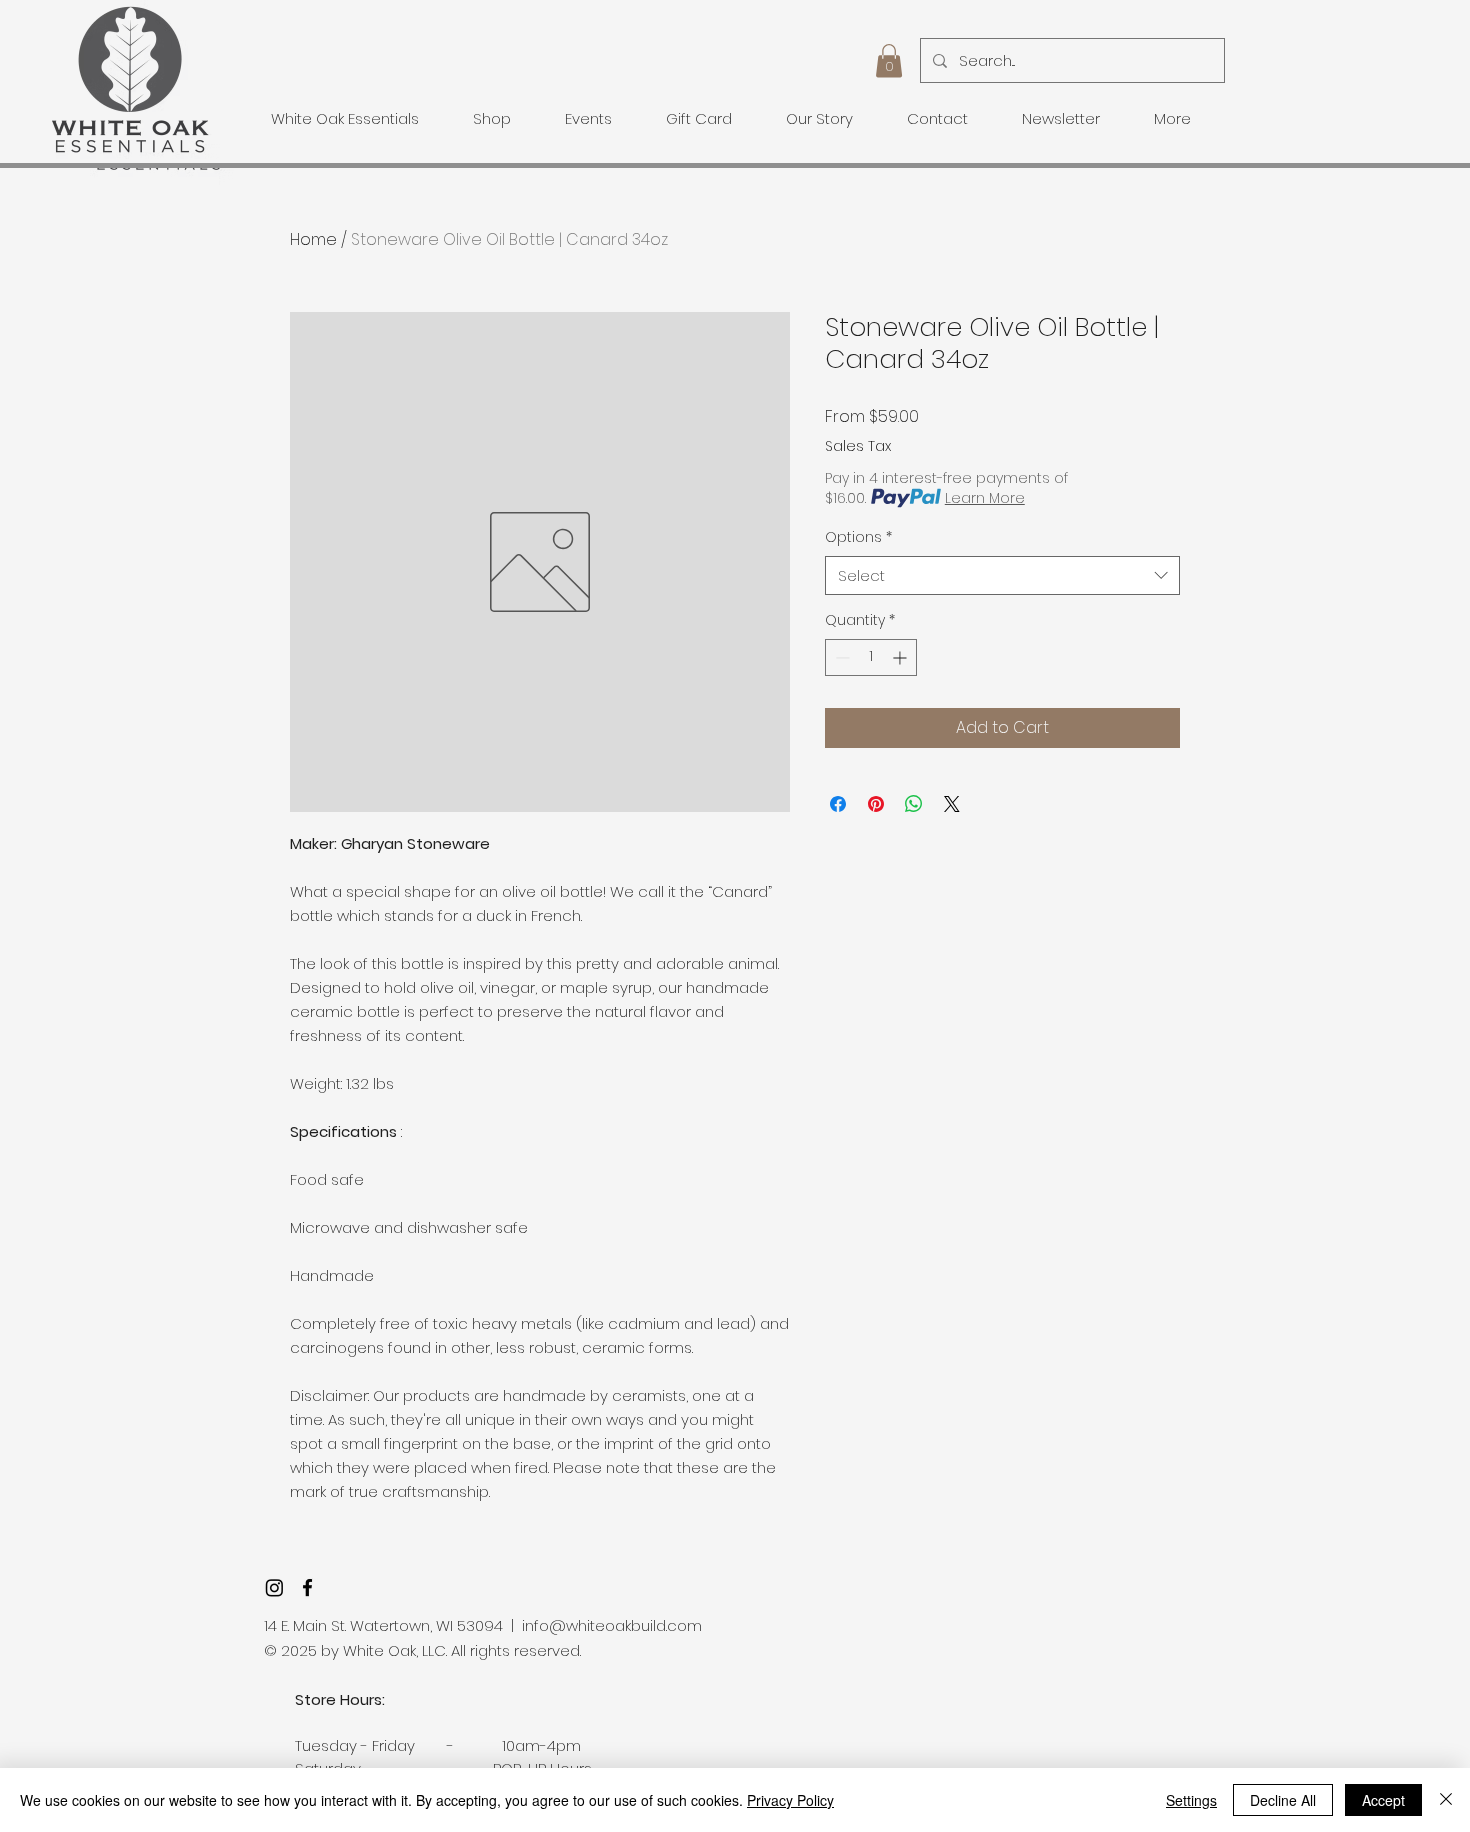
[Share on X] (952, 804)
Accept (1383, 1800)
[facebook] (307, 1587)
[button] (889, 60)
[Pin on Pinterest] (876, 804)
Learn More (985, 498)
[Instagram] (274, 1587)
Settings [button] (1191, 1800)
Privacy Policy (790, 1800)
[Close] (1446, 1800)
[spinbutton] (871, 657)
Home (313, 239)
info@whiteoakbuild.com (612, 1625)
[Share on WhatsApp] (914, 804)
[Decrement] (840, 657)
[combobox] (1002, 575)
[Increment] (901, 657)
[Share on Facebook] (838, 804)
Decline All (1283, 1800)
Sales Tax (858, 446)
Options (858, 537)
